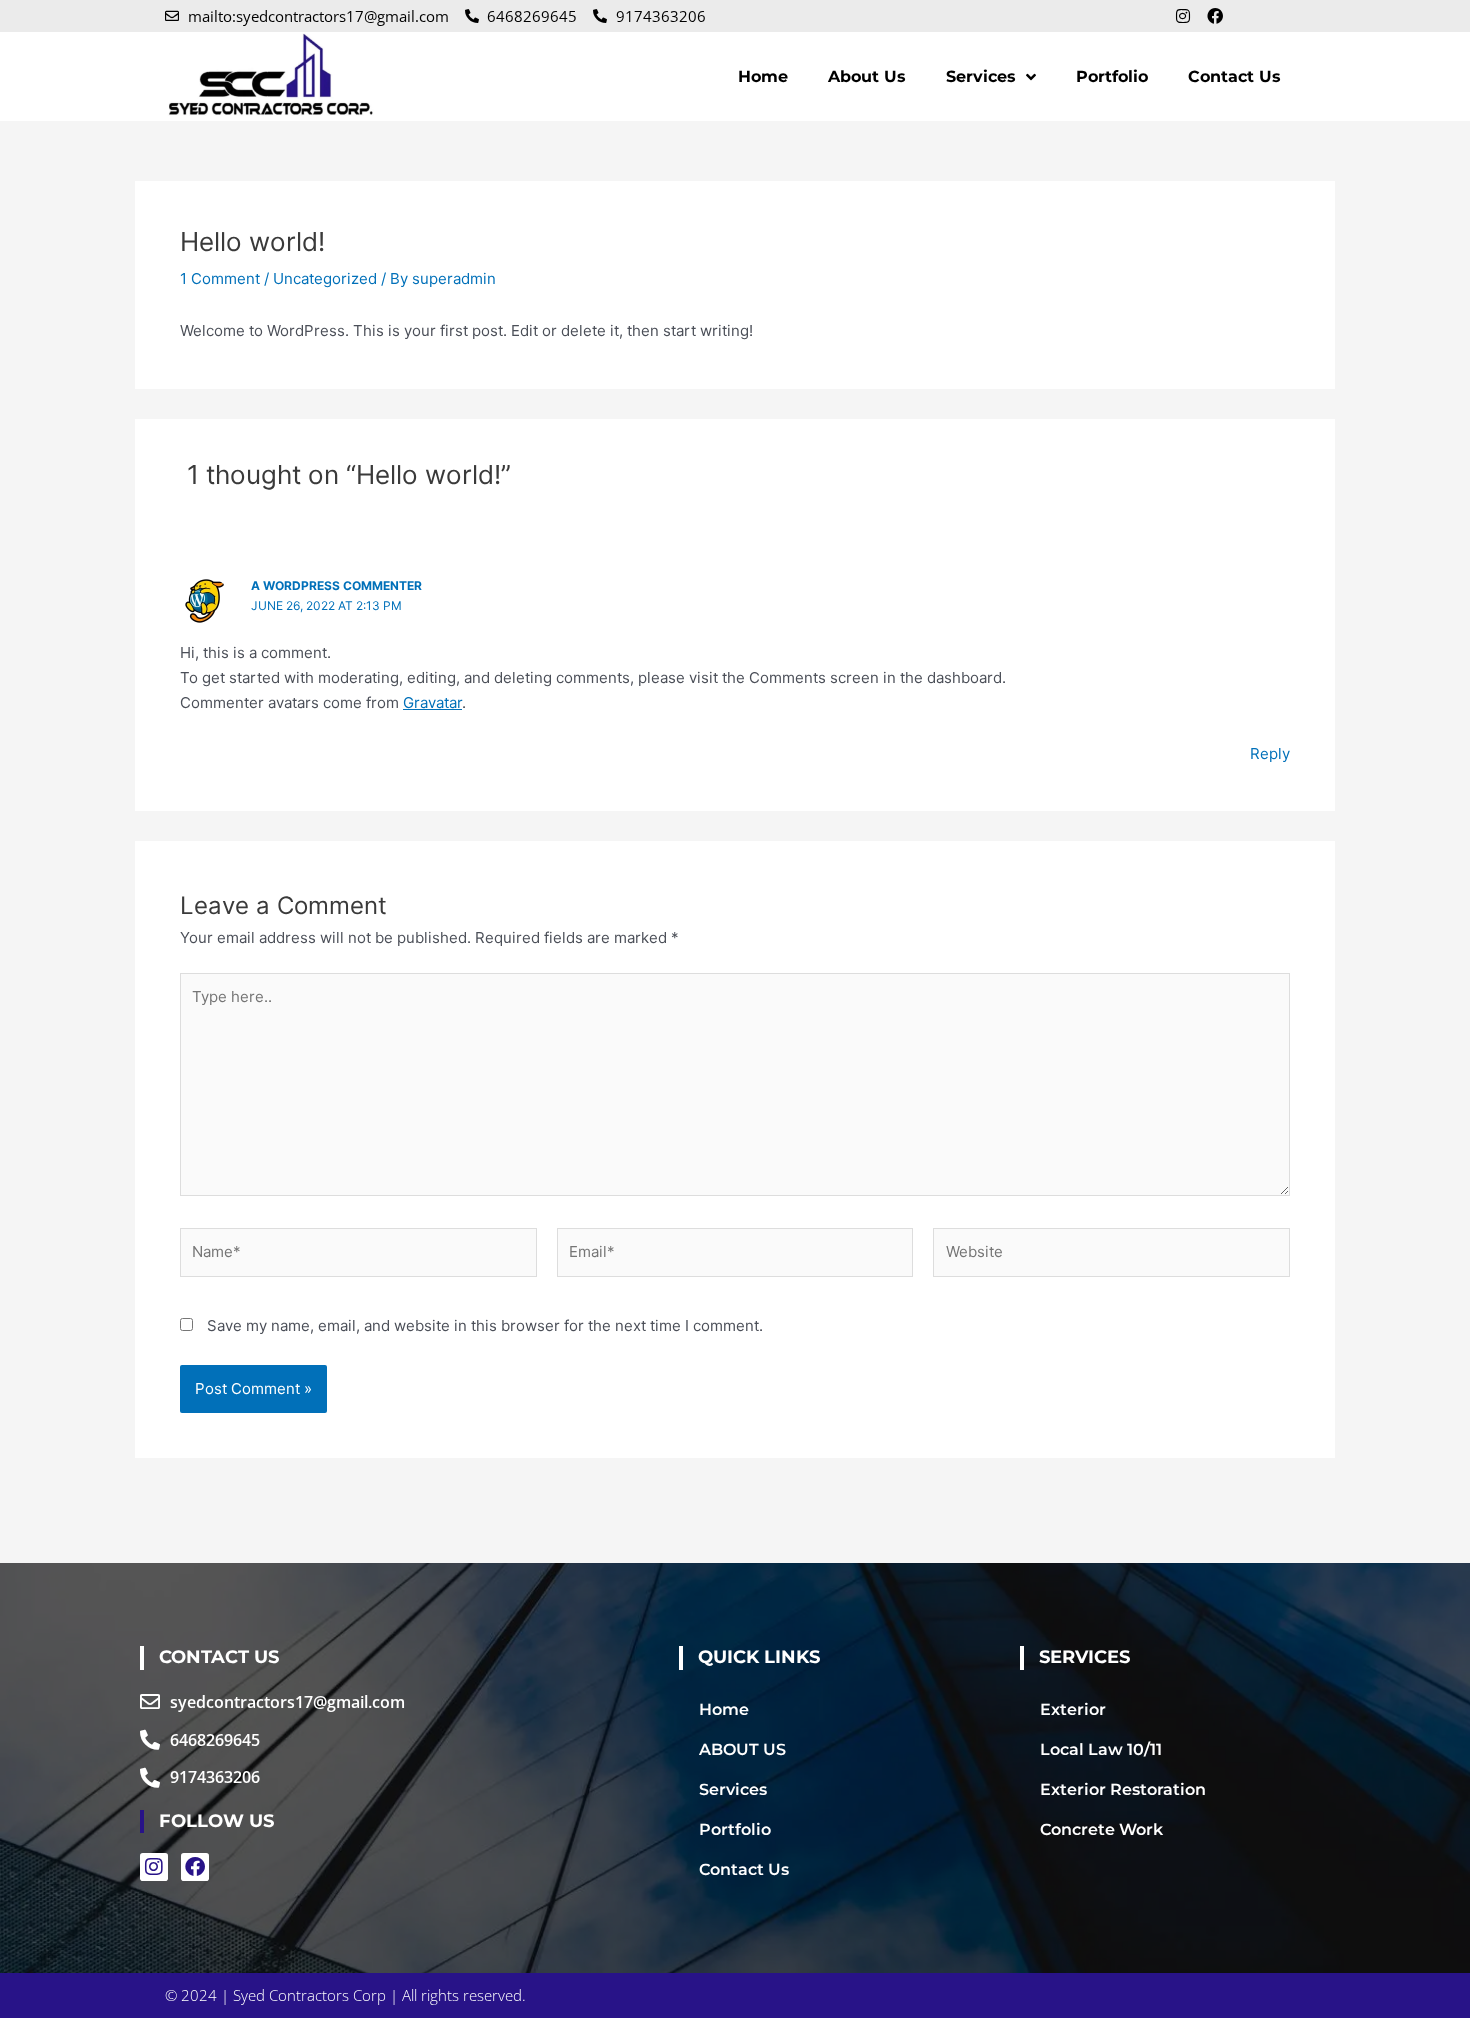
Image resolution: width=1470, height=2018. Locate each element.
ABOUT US (742, 1749)
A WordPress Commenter (336, 585)
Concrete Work (1101, 1829)
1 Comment (220, 278)
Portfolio (1112, 76)
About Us (867, 76)
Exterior (1073, 1709)
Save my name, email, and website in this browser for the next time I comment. (485, 1325)
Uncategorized (325, 278)
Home (763, 76)
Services (981, 76)
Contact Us (1234, 76)
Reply (1270, 753)
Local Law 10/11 (1101, 1749)
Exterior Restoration (1123, 1789)
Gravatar (432, 702)
